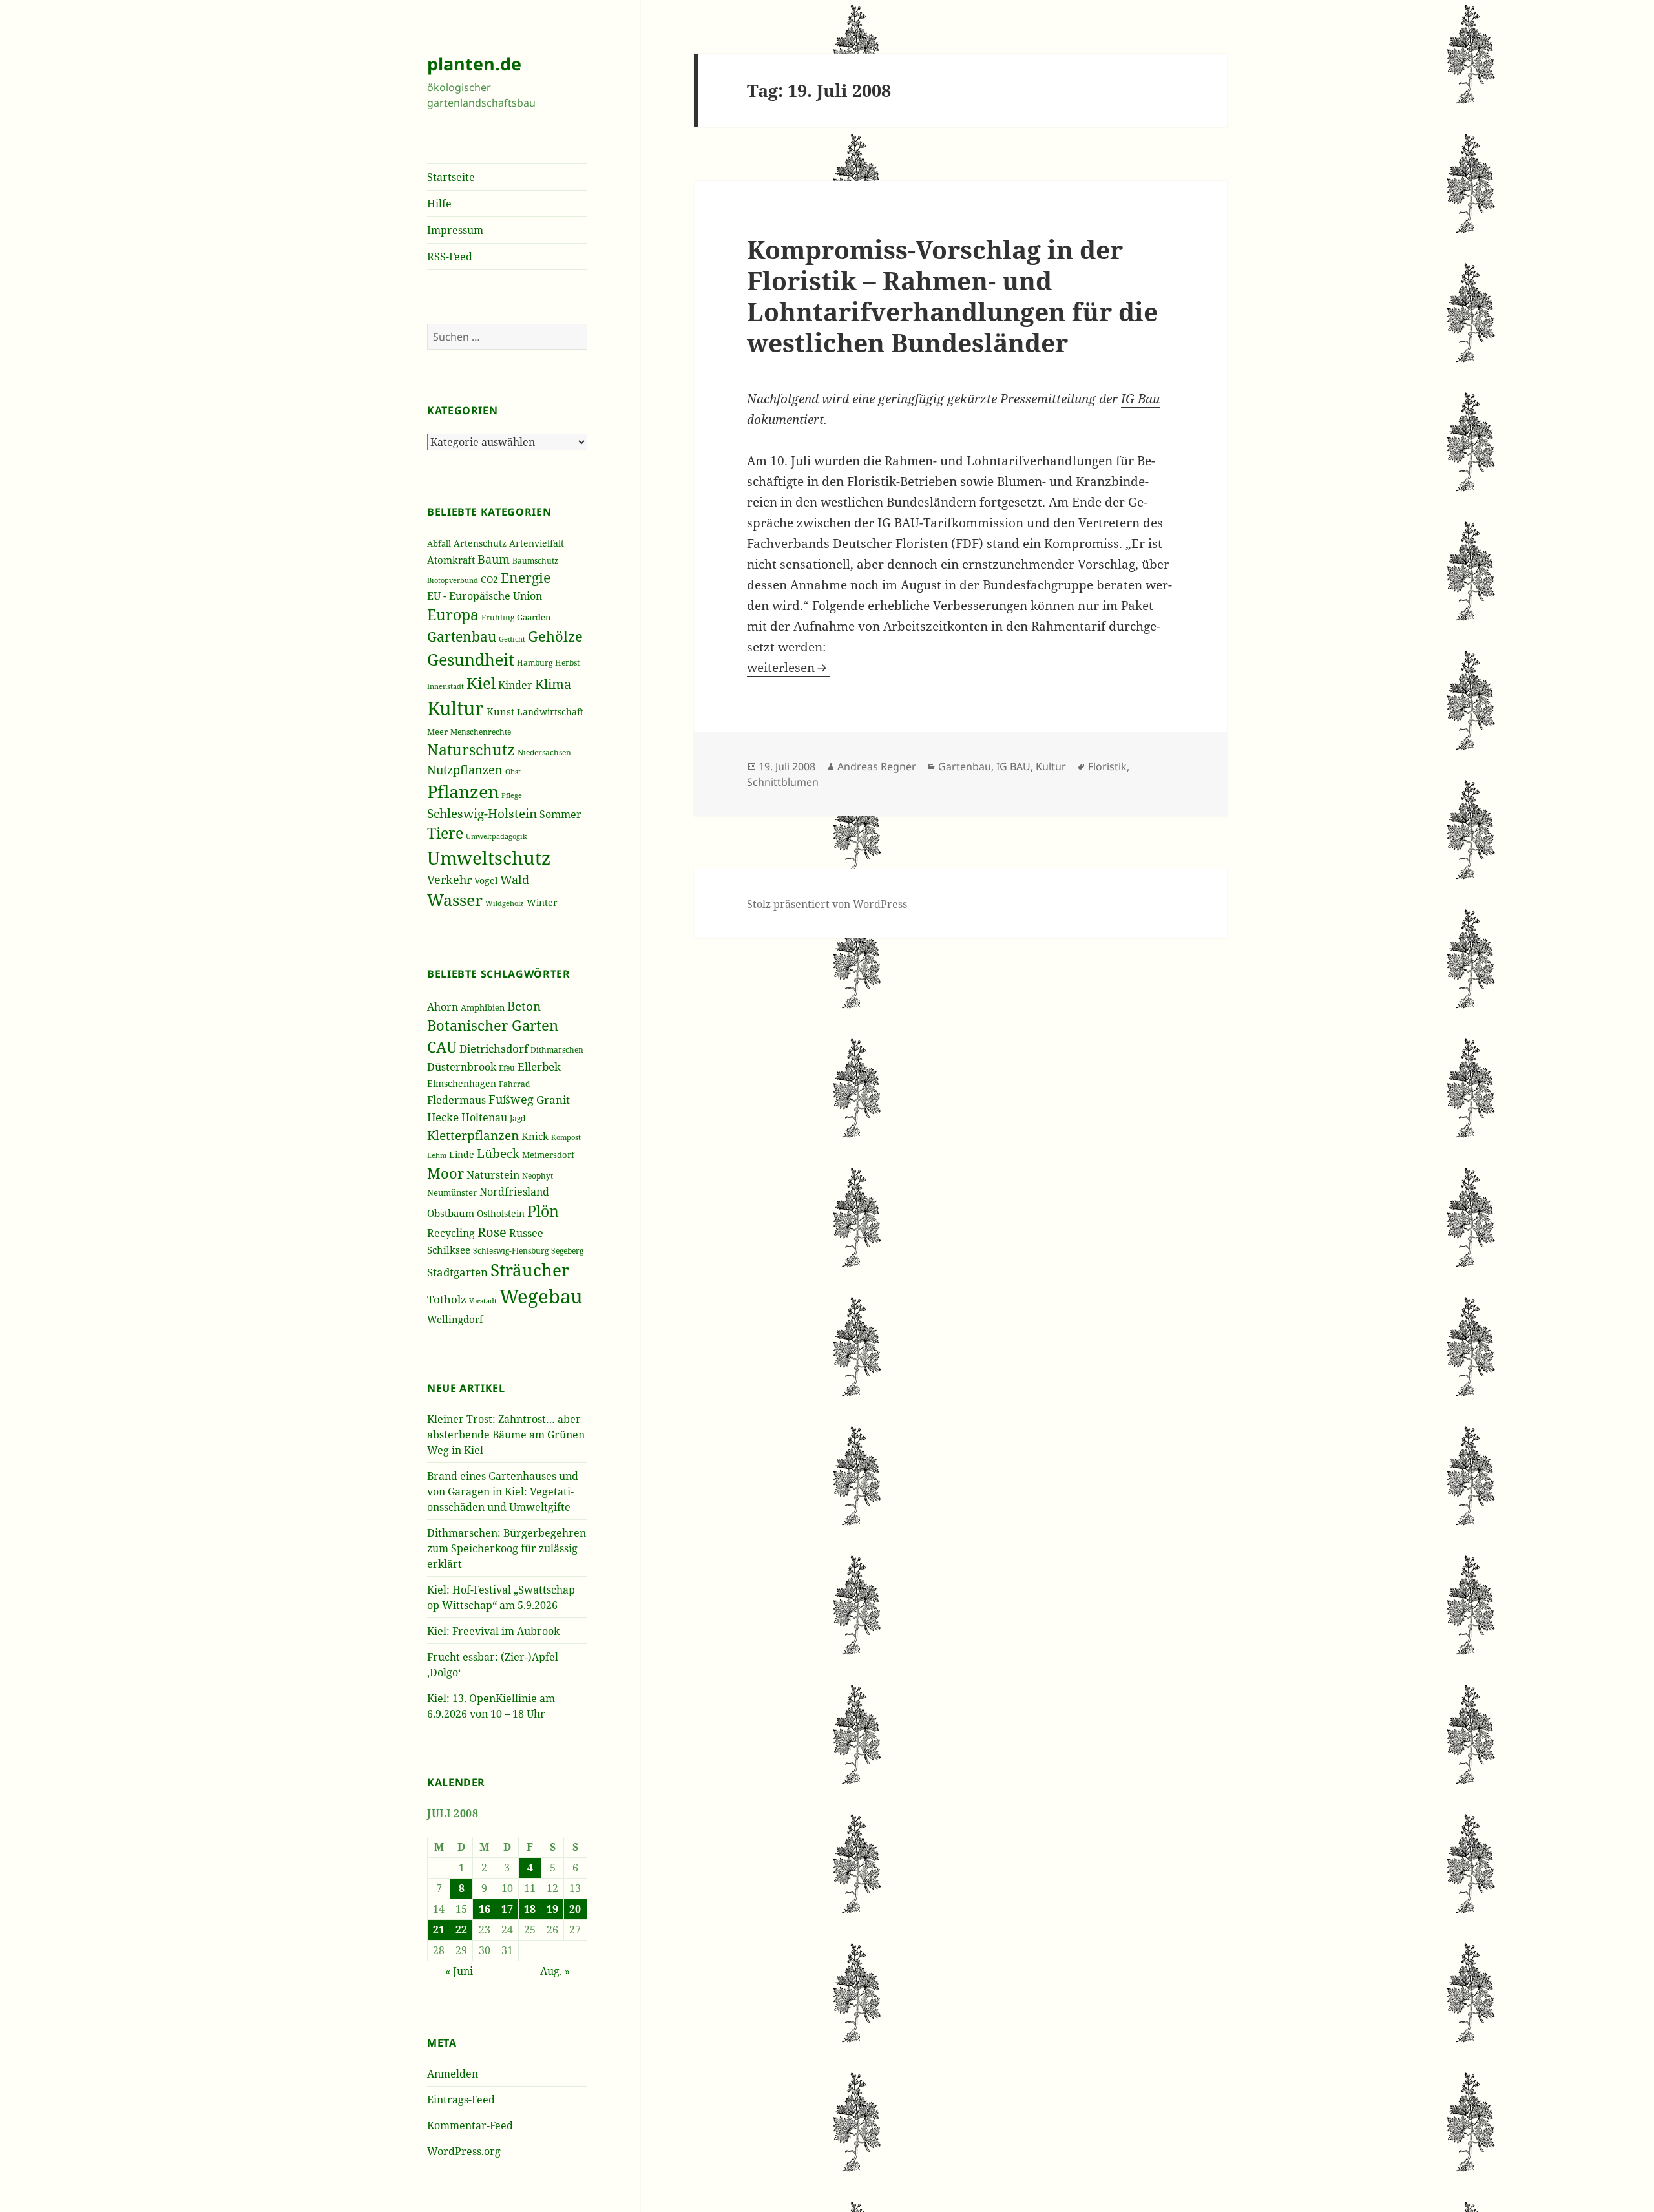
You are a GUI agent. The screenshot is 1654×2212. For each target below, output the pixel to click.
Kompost (566, 1137)
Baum (494, 559)
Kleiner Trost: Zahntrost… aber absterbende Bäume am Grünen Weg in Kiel (506, 1435)
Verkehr (449, 880)
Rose (492, 1232)
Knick (535, 1136)
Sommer (560, 814)
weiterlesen (789, 668)
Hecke (443, 1117)
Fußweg (511, 1099)
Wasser (455, 900)
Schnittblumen (783, 782)
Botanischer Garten (493, 1025)
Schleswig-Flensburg (511, 1251)
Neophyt (538, 1175)
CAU (442, 1047)
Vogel (486, 880)
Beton (524, 1006)
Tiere (445, 833)
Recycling (451, 1233)
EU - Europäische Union (485, 596)
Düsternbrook (462, 1067)
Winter (542, 902)
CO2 (489, 579)
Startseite (451, 177)
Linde (462, 1154)
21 (439, 1930)
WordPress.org (464, 2151)
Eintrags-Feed (461, 2100)
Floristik (1107, 766)
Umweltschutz (489, 858)
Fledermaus (456, 1100)
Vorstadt (483, 1301)
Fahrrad (514, 1084)
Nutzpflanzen (465, 770)
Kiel (481, 683)
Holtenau (484, 1117)
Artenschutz (480, 543)
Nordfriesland (514, 1192)
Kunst (500, 711)
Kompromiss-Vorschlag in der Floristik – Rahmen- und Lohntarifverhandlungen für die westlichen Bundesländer (952, 296)
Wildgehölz (505, 903)
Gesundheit (471, 659)
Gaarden (534, 617)
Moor (445, 1173)
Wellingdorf (455, 1319)
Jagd (518, 1118)
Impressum (455, 230)
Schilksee (449, 1250)
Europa (453, 615)
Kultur (455, 708)
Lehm (437, 1155)
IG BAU (1013, 766)
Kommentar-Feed (470, 2125)
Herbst (567, 662)
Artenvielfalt (537, 543)
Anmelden (453, 2074)
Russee (526, 1233)
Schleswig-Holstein (482, 813)
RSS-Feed (450, 257)
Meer (437, 732)
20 (575, 1909)
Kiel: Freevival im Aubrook (493, 1631)
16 (485, 1909)
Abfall (439, 544)
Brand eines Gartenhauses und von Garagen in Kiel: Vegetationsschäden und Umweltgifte (503, 1491)
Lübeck (498, 1153)
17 (507, 1909)
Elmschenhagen (462, 1083)
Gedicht (512, 639)
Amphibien (483, 1007)
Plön (543, 1211)
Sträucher (530, 1270)
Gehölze (555, 636)
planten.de (474, 64)
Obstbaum (451, 1213)
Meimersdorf (548, 1155)
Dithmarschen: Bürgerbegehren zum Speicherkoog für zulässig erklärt (507, 1548)
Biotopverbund (453, 580)
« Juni (459, 1971)
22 (461, 1930)
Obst (513, 772)
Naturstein (493, 1175)
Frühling (498, 617)
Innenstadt (445, 686)
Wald (515, 880)
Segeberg (567, 1250)
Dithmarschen (557, 1050)
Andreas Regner (877, 766)
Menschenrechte (481, 732)
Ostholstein (501, 1213)
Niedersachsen (544, 753)
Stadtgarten (457, 1272)
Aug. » (555, 1971)
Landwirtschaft (550, 712)
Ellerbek (539, 1067)
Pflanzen (463, 791)
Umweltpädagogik (496, 836)
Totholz (447, 1299)
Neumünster (452, 1192)
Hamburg (535, 663)
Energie (526, 577)
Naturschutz (471, 750)
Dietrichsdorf (494, 1048)
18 (530, 1909)
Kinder (515, 685)
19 (552, 1909)
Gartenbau (462, 636)
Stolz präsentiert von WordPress (827, 904)
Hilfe (439, 204)
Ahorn (443, 1007)
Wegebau (541, 1296)
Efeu (507, 1068)
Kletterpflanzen (473, 1135)
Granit (553, 1100)
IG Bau (1140, 399)
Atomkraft (451, 560)
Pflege (512, 795)
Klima (553, 684)
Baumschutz (535, 561)
